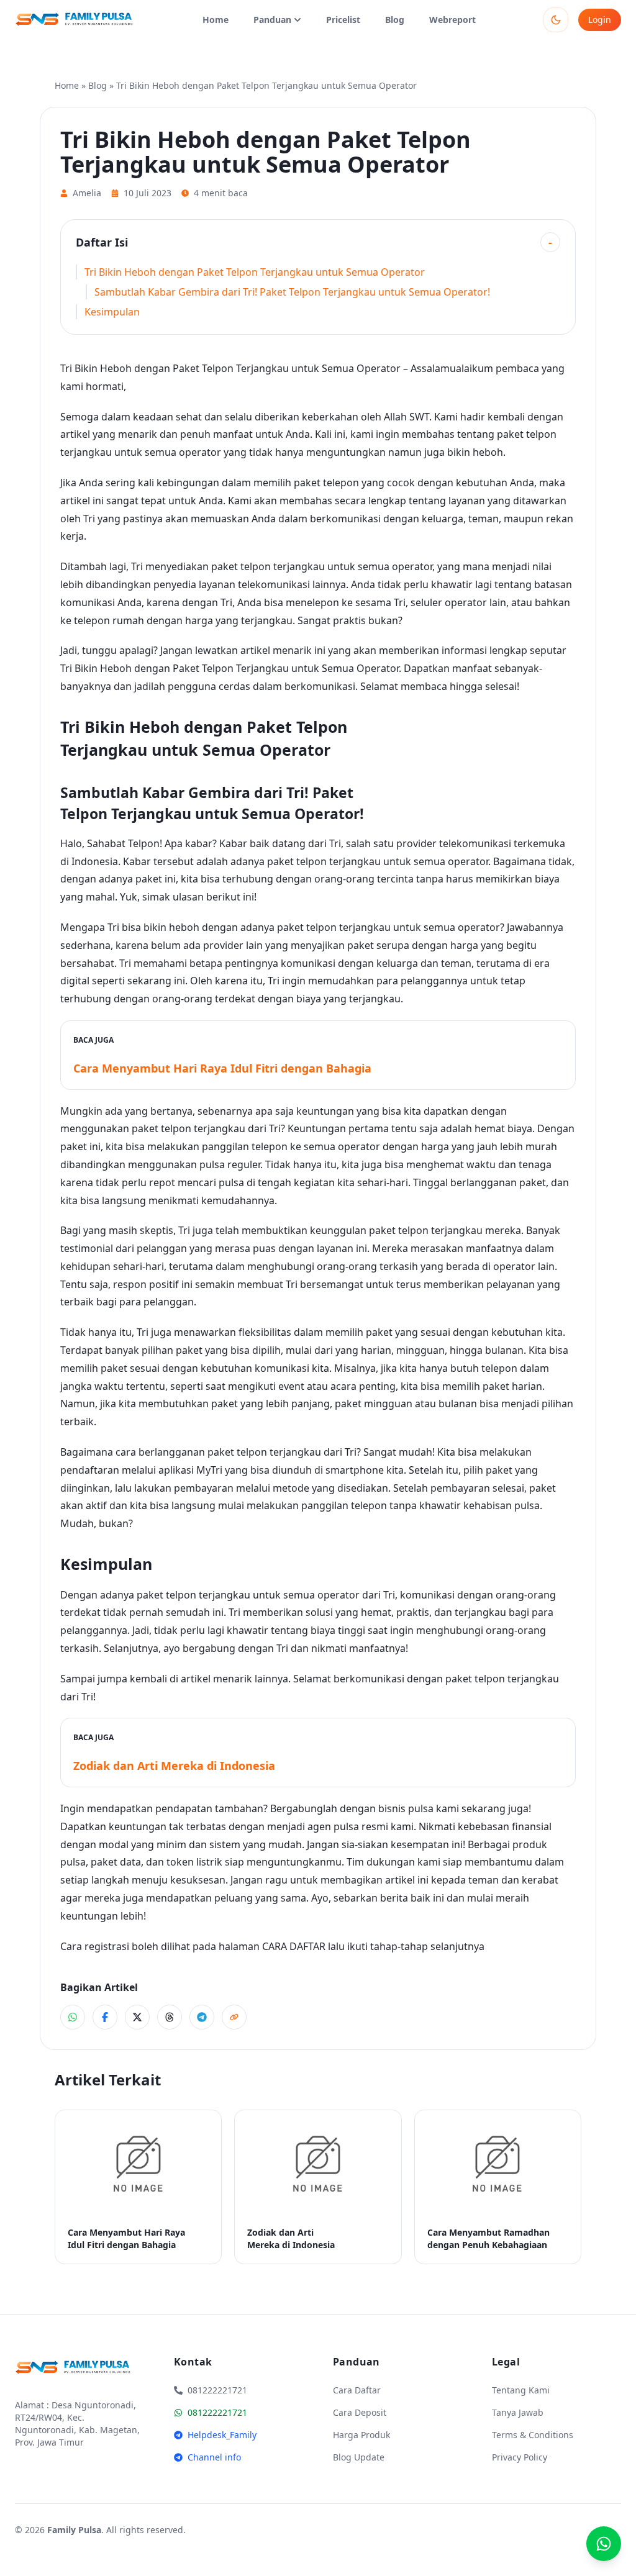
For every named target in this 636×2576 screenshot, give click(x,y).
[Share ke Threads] (170, 2017)
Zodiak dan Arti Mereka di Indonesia (174, 1766)
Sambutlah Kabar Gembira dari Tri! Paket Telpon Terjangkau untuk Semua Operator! (292, 292)
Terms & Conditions (533, 2435)
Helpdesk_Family (222, 2435)
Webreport (452, 20)
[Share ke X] (137, 2017)
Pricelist (343, 20)
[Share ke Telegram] (202, 2017)
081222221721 (217, 2412)
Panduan (272, 20)
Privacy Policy (520, 2457)
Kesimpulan (112, 312)
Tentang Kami (521, 2390)
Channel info (214, 2457)
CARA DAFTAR (294, 1946)
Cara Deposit (360, 2412)
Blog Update (359, 2457)
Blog (395, 20)
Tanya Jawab (518, 2412)
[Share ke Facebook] (105, 2017)
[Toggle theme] (556, 20)
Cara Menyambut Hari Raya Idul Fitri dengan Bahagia (222, 1068)
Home (216, 20)
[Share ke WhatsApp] (73, 2017)
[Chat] (604, 2544)
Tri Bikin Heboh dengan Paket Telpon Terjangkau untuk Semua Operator (255, 272)
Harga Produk (361, 2435)
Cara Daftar (357, 2390)
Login (600, 20)
